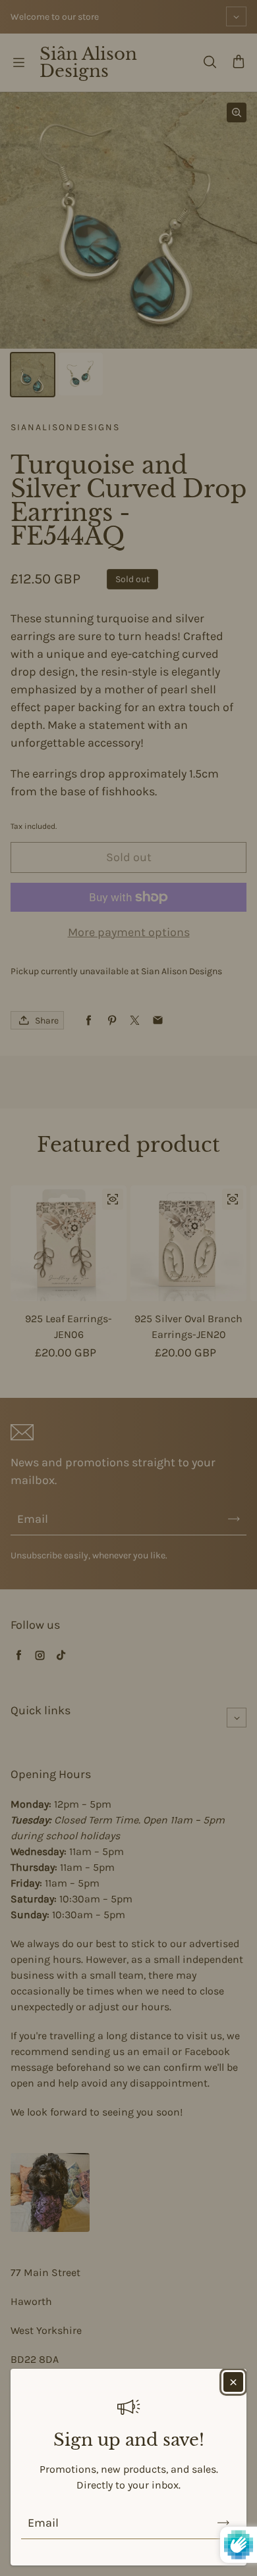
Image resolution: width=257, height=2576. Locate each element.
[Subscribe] (223, 2523)
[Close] (233, 2382)
